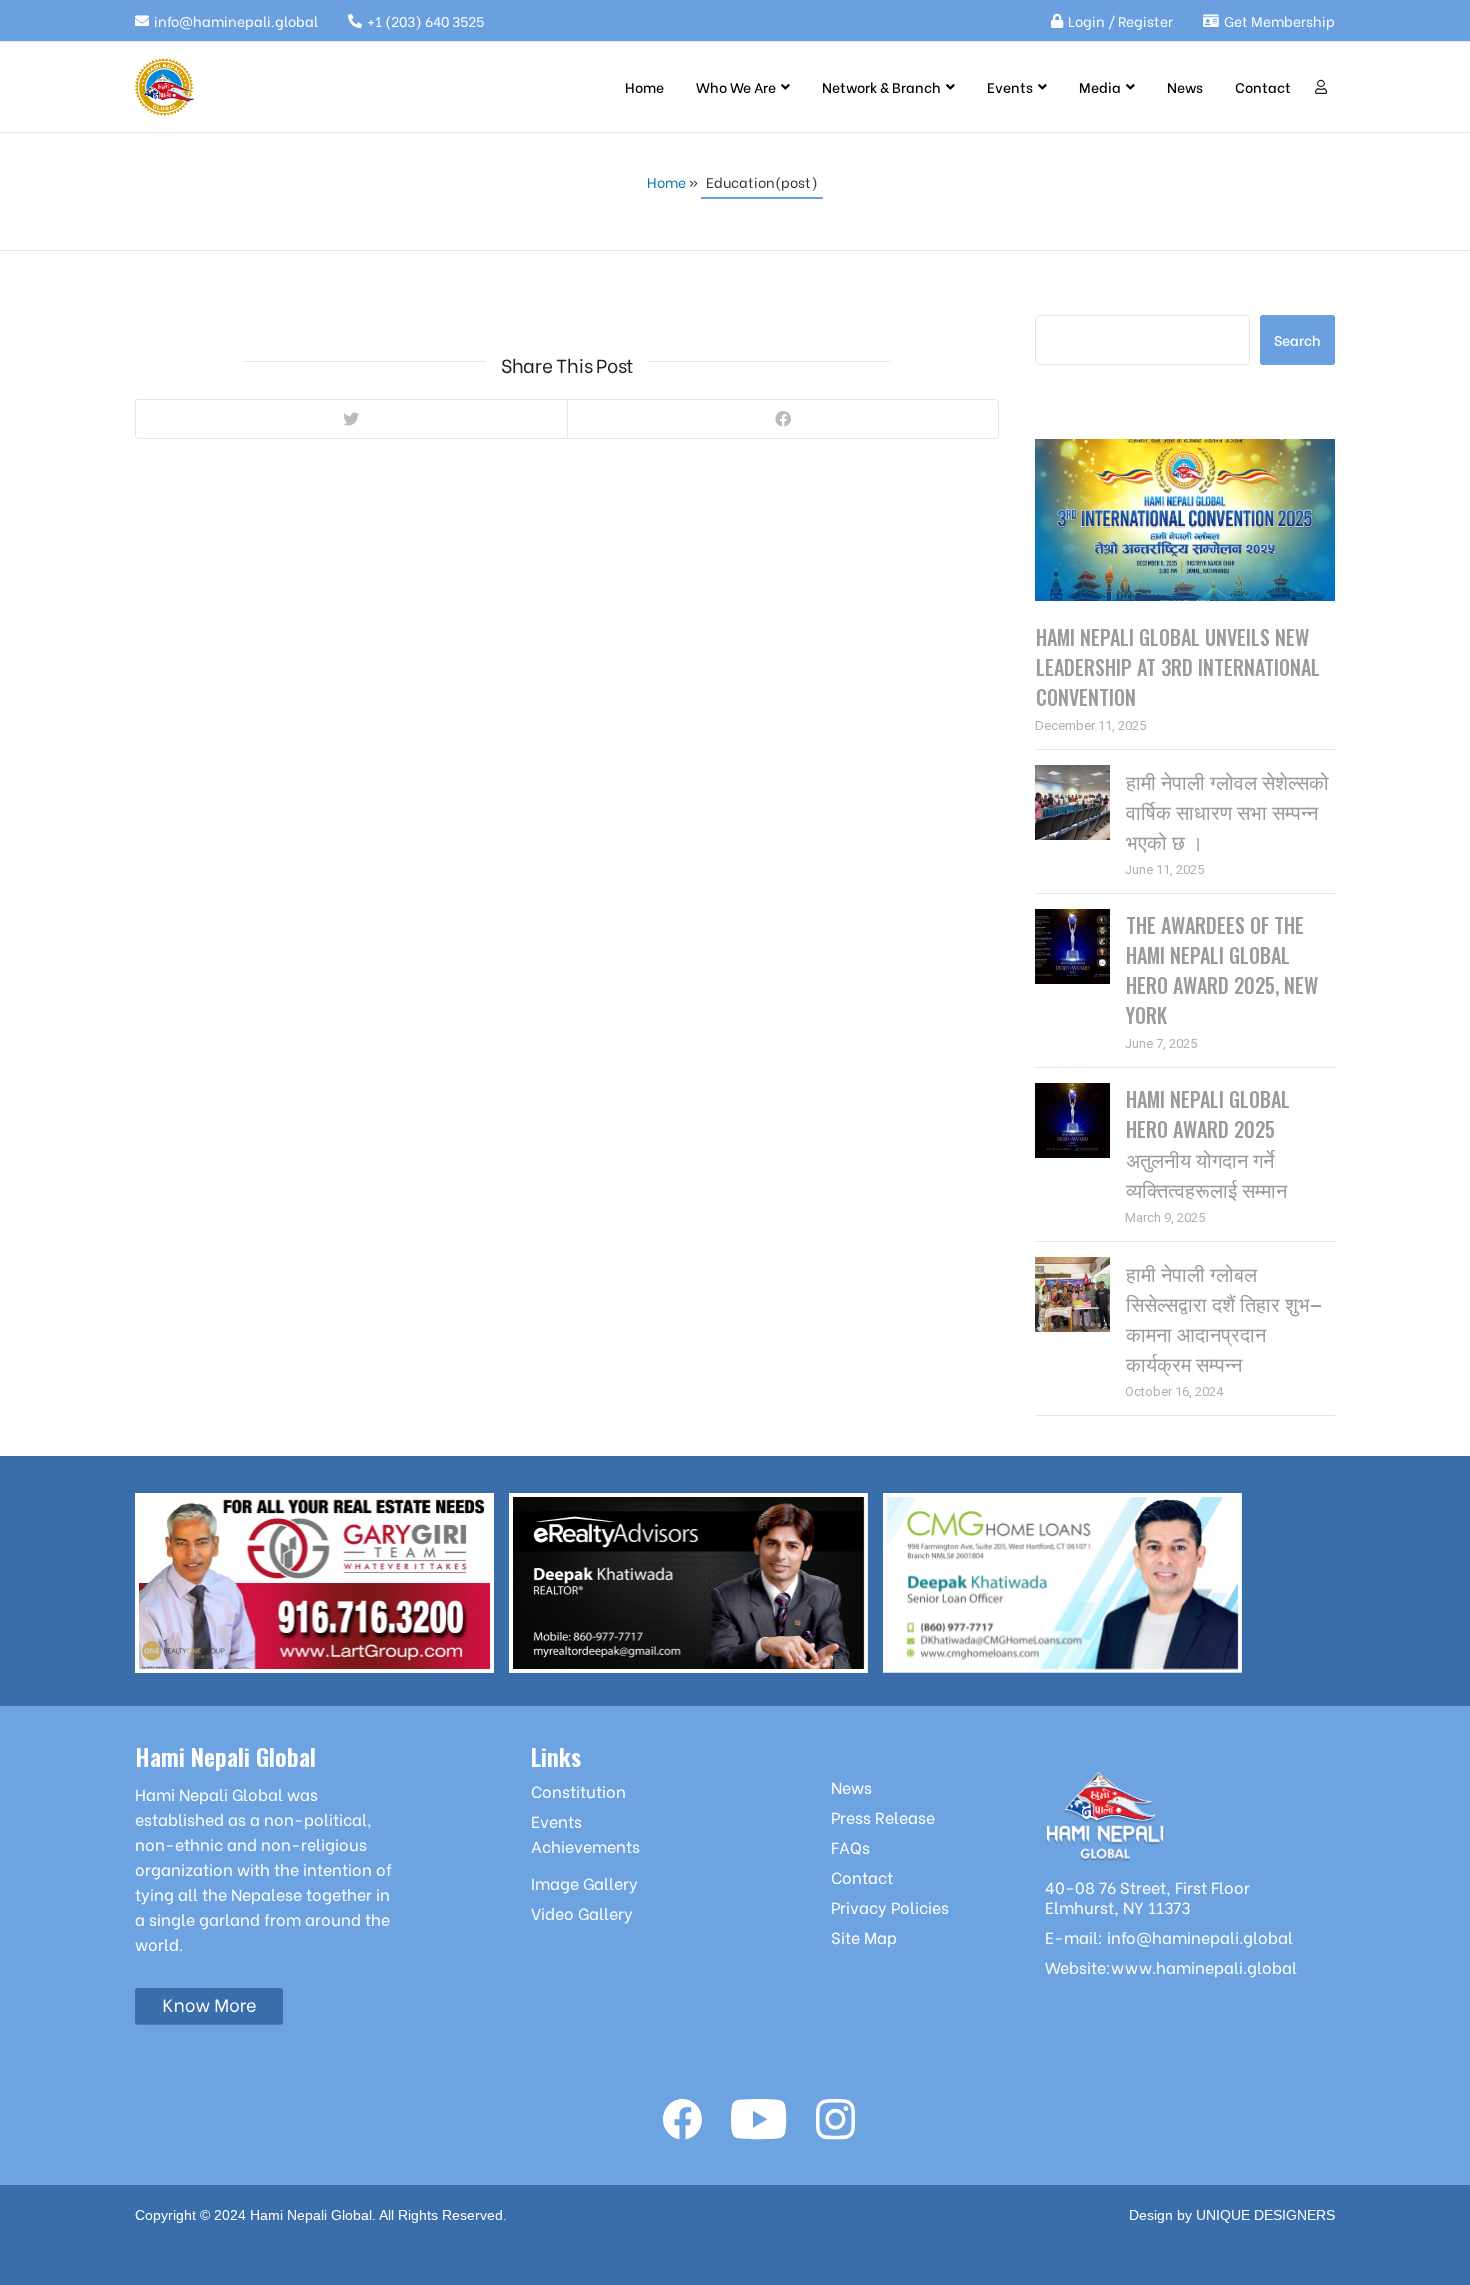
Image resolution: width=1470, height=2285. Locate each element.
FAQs (850, 1846)
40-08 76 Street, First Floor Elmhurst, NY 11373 (1147, 1896)
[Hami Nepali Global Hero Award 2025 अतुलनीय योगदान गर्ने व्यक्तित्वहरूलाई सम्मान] (1072, 1120)
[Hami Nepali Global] (165, 87)
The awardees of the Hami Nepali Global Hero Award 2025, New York (1222, 970)
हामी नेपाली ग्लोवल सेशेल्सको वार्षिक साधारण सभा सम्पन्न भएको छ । (1227, 811)
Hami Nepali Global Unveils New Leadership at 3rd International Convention (1178, 667)
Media (1100, 86)
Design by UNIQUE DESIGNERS (1232, 2215)
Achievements (585, 1845)
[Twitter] (351, 419)
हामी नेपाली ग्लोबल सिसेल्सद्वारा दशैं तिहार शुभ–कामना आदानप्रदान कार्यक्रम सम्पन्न (1224, 1318)
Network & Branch (881, 86)
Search (1068, 300)
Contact (1263, 86)
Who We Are (736, 86)
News (1185, 86)
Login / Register (1120, 20)
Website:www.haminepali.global (1171, 1966)
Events (1010, 86)
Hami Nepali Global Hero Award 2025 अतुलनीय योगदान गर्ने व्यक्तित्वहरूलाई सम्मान (1208, 1144)
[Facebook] (783, 419)
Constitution (578, 1790)
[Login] (1321, 87)
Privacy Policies (890, 1906)
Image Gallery (584, 1882)
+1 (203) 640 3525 (425, 20)
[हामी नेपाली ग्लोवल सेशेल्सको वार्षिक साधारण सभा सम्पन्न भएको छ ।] (1072, 802)
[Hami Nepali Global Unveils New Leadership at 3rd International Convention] (1185, 520)
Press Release (883, 1816)
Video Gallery (582, 1912)
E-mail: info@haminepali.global (1169, 1936)
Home (644, 86)
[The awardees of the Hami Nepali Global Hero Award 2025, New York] (1072, 946)
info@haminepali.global (236, 20)
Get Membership (1279, 20)
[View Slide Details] (314, 1583)
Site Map (864, 1936)
